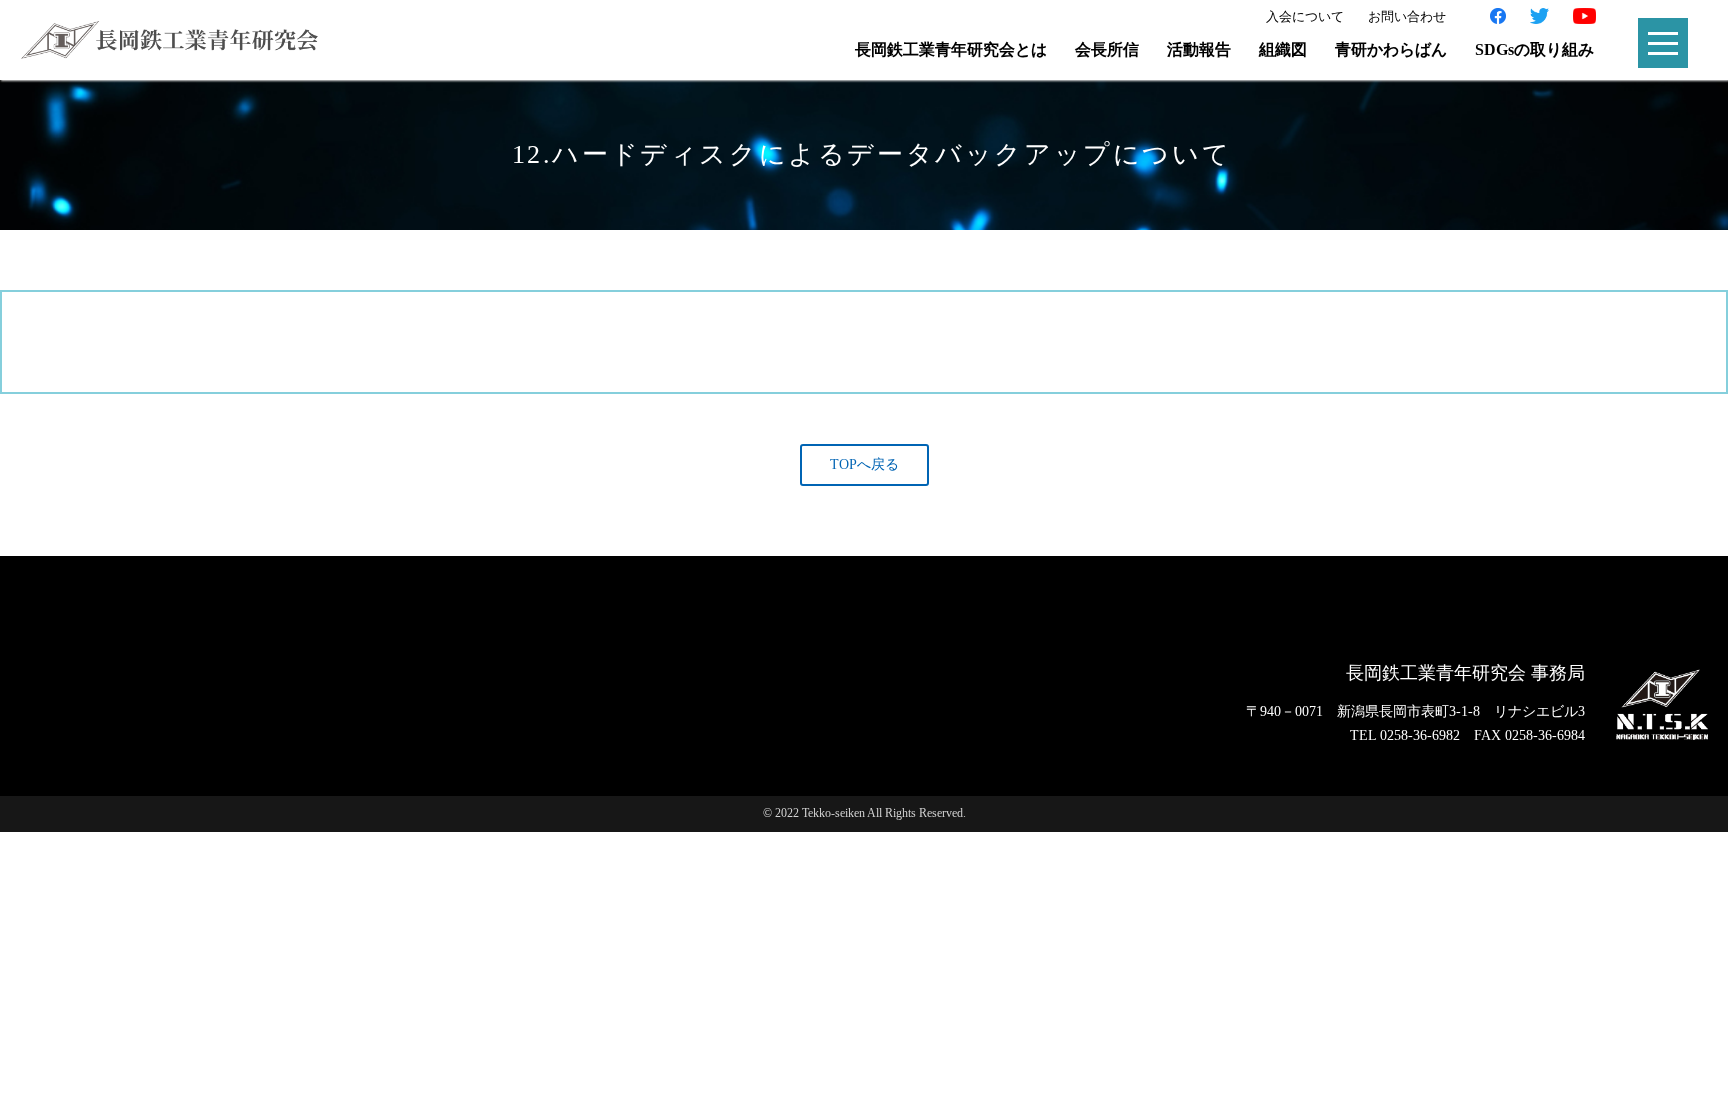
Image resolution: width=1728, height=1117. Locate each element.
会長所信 (1107, 49)
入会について (1305, 16)
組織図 (1283, 49)
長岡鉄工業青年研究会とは (951, 49)
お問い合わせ (1407, 16)
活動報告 (1199, 49)
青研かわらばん (1391, 49)
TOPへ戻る (864, 464)
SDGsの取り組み (1534, 49)
